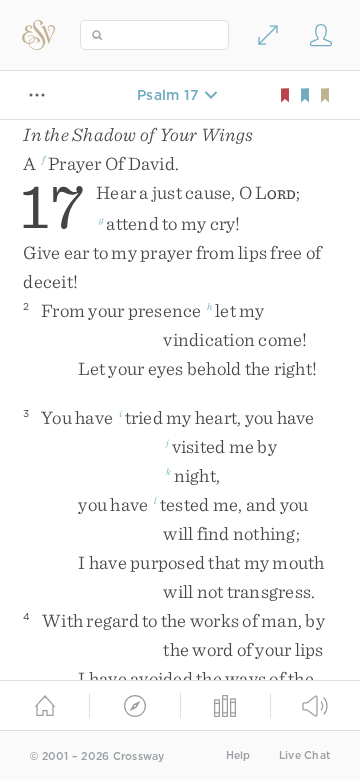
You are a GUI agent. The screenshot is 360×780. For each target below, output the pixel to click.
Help (238, 755)
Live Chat (304, 755)
